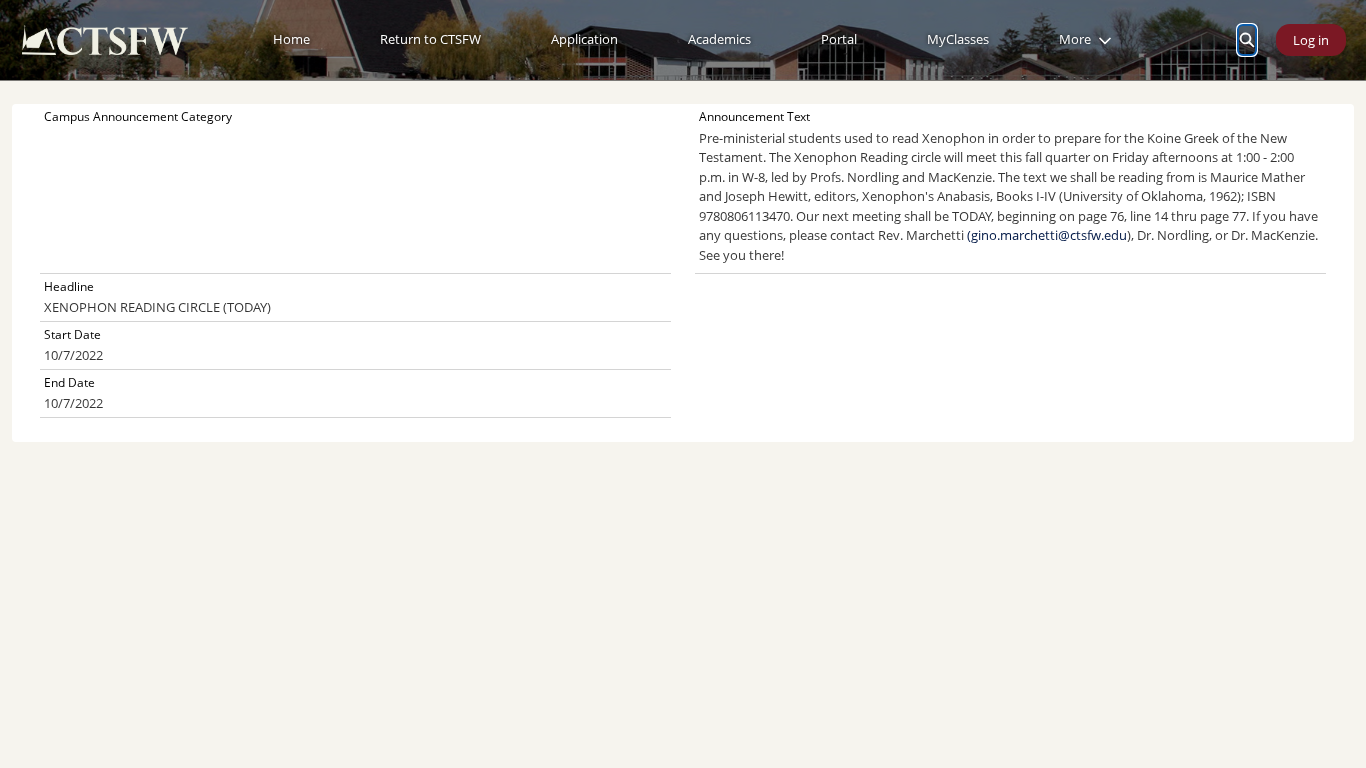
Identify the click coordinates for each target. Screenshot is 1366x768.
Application (584, 39)
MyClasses (958, 39)
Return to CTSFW (430, 39)
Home (291, 39)
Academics (719, 39)
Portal (839, 39)
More (1075, 39)
